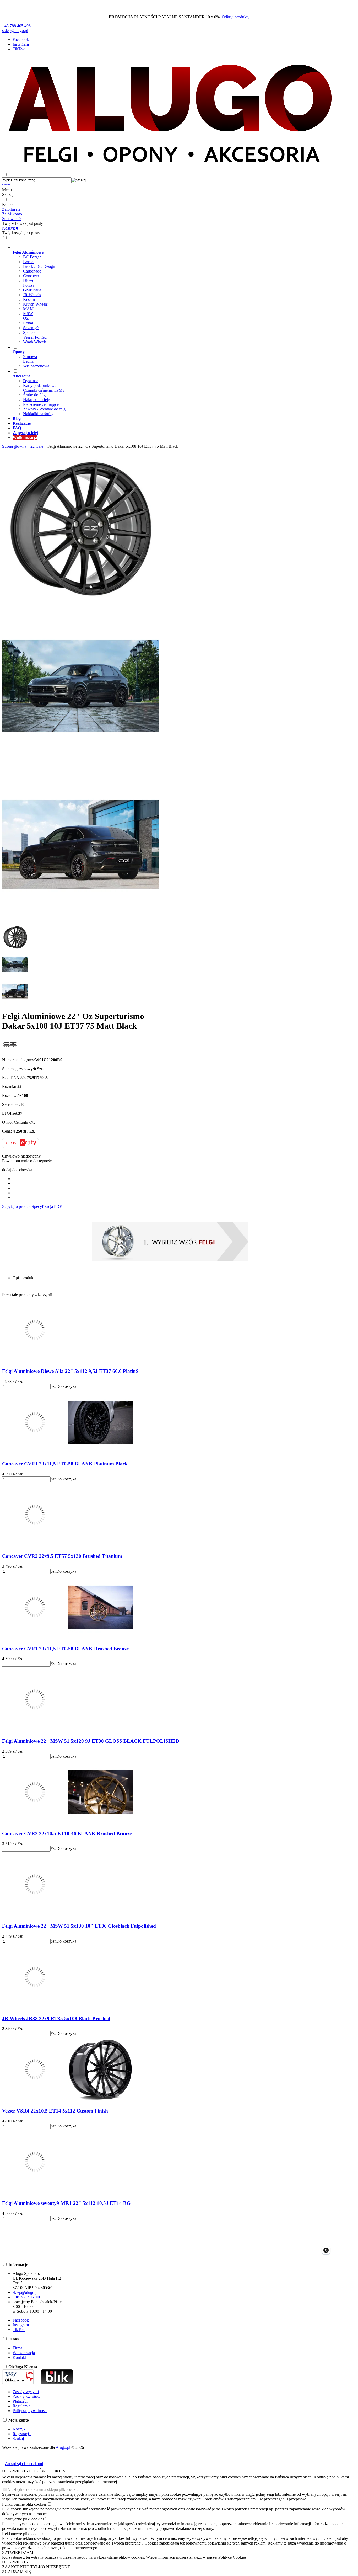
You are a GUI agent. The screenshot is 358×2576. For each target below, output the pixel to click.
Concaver (31, 276)
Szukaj (8, 194)
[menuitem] (175, 295)
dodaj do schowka (17, 1170)
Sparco (29, 332)
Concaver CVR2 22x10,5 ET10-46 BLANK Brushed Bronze (67, 1834)
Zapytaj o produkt (17, 1206)
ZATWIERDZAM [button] (18, 2553)
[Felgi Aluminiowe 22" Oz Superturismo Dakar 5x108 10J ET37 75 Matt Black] (81, 605)
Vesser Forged (35, 337)
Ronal (28, 323)
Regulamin (22, 2406)
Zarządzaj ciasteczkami (24, 2464)
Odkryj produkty (236, 17)
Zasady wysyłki (26, 2392)
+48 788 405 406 (16, 26)
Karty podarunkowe (40, 385)
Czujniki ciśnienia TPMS (44, 390)
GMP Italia (32, 290)
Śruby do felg (34, 395)
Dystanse (31, 381)
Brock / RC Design (39, 266)
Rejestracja (22, 2434)
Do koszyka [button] (66, 1386)
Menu (7, 190)
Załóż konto (12, 214)
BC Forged (32, 257)
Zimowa (30, 357)
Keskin (29, 299)
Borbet (29, 262)
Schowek (11, 219)
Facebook (21, 39)
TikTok (19, 49)
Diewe (29, 281)
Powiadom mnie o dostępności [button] (27, 1161)
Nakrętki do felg (37, 400)
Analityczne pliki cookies (23, 2519)
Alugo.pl (63, 2447)
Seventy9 (31, 328)
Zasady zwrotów (26, 2396)
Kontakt (19, 2357)
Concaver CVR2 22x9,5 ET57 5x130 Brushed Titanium (62, 1556)
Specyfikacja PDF (47, 1206)
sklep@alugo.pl (15, 31)
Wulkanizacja (24, 2353)
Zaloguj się (11, 209)
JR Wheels (32, 295)
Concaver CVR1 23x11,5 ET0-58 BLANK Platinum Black (65, 1464)
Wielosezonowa (36, 366)
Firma (17, 2348)
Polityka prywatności (30, 2411)
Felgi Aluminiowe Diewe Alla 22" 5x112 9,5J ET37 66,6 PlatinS (70, 1371)
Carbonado (32, 271)
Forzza (29, 285)
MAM (28, 309)
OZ (26, 318)
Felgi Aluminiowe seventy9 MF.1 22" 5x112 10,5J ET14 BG (66, 2203)
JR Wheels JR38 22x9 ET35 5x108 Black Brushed (56, 2018)
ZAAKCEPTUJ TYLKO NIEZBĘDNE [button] (36, 2567)
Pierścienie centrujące (41, 404)
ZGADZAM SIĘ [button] (17, 2571)
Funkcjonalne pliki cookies (24, 2504)
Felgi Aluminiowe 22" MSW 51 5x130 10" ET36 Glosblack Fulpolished (79, 1926)
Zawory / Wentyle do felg (44, 409)
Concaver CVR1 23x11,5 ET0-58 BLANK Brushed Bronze (65, 1649)
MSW (28, 314)
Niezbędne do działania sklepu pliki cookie (43, 2490)
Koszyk (10, 228)
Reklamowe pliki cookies (23, 2534)
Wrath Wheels (35, 342)
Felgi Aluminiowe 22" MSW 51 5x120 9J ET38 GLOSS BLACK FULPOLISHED (91, 1741)
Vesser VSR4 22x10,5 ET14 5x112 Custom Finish (55, 2111)
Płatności (20, 2401)
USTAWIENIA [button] (15, 2562)
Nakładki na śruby (38, 414)
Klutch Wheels (35, 304)
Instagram (21, 44)
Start (6, 185)
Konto (7, 204)
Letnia (28, 361)
